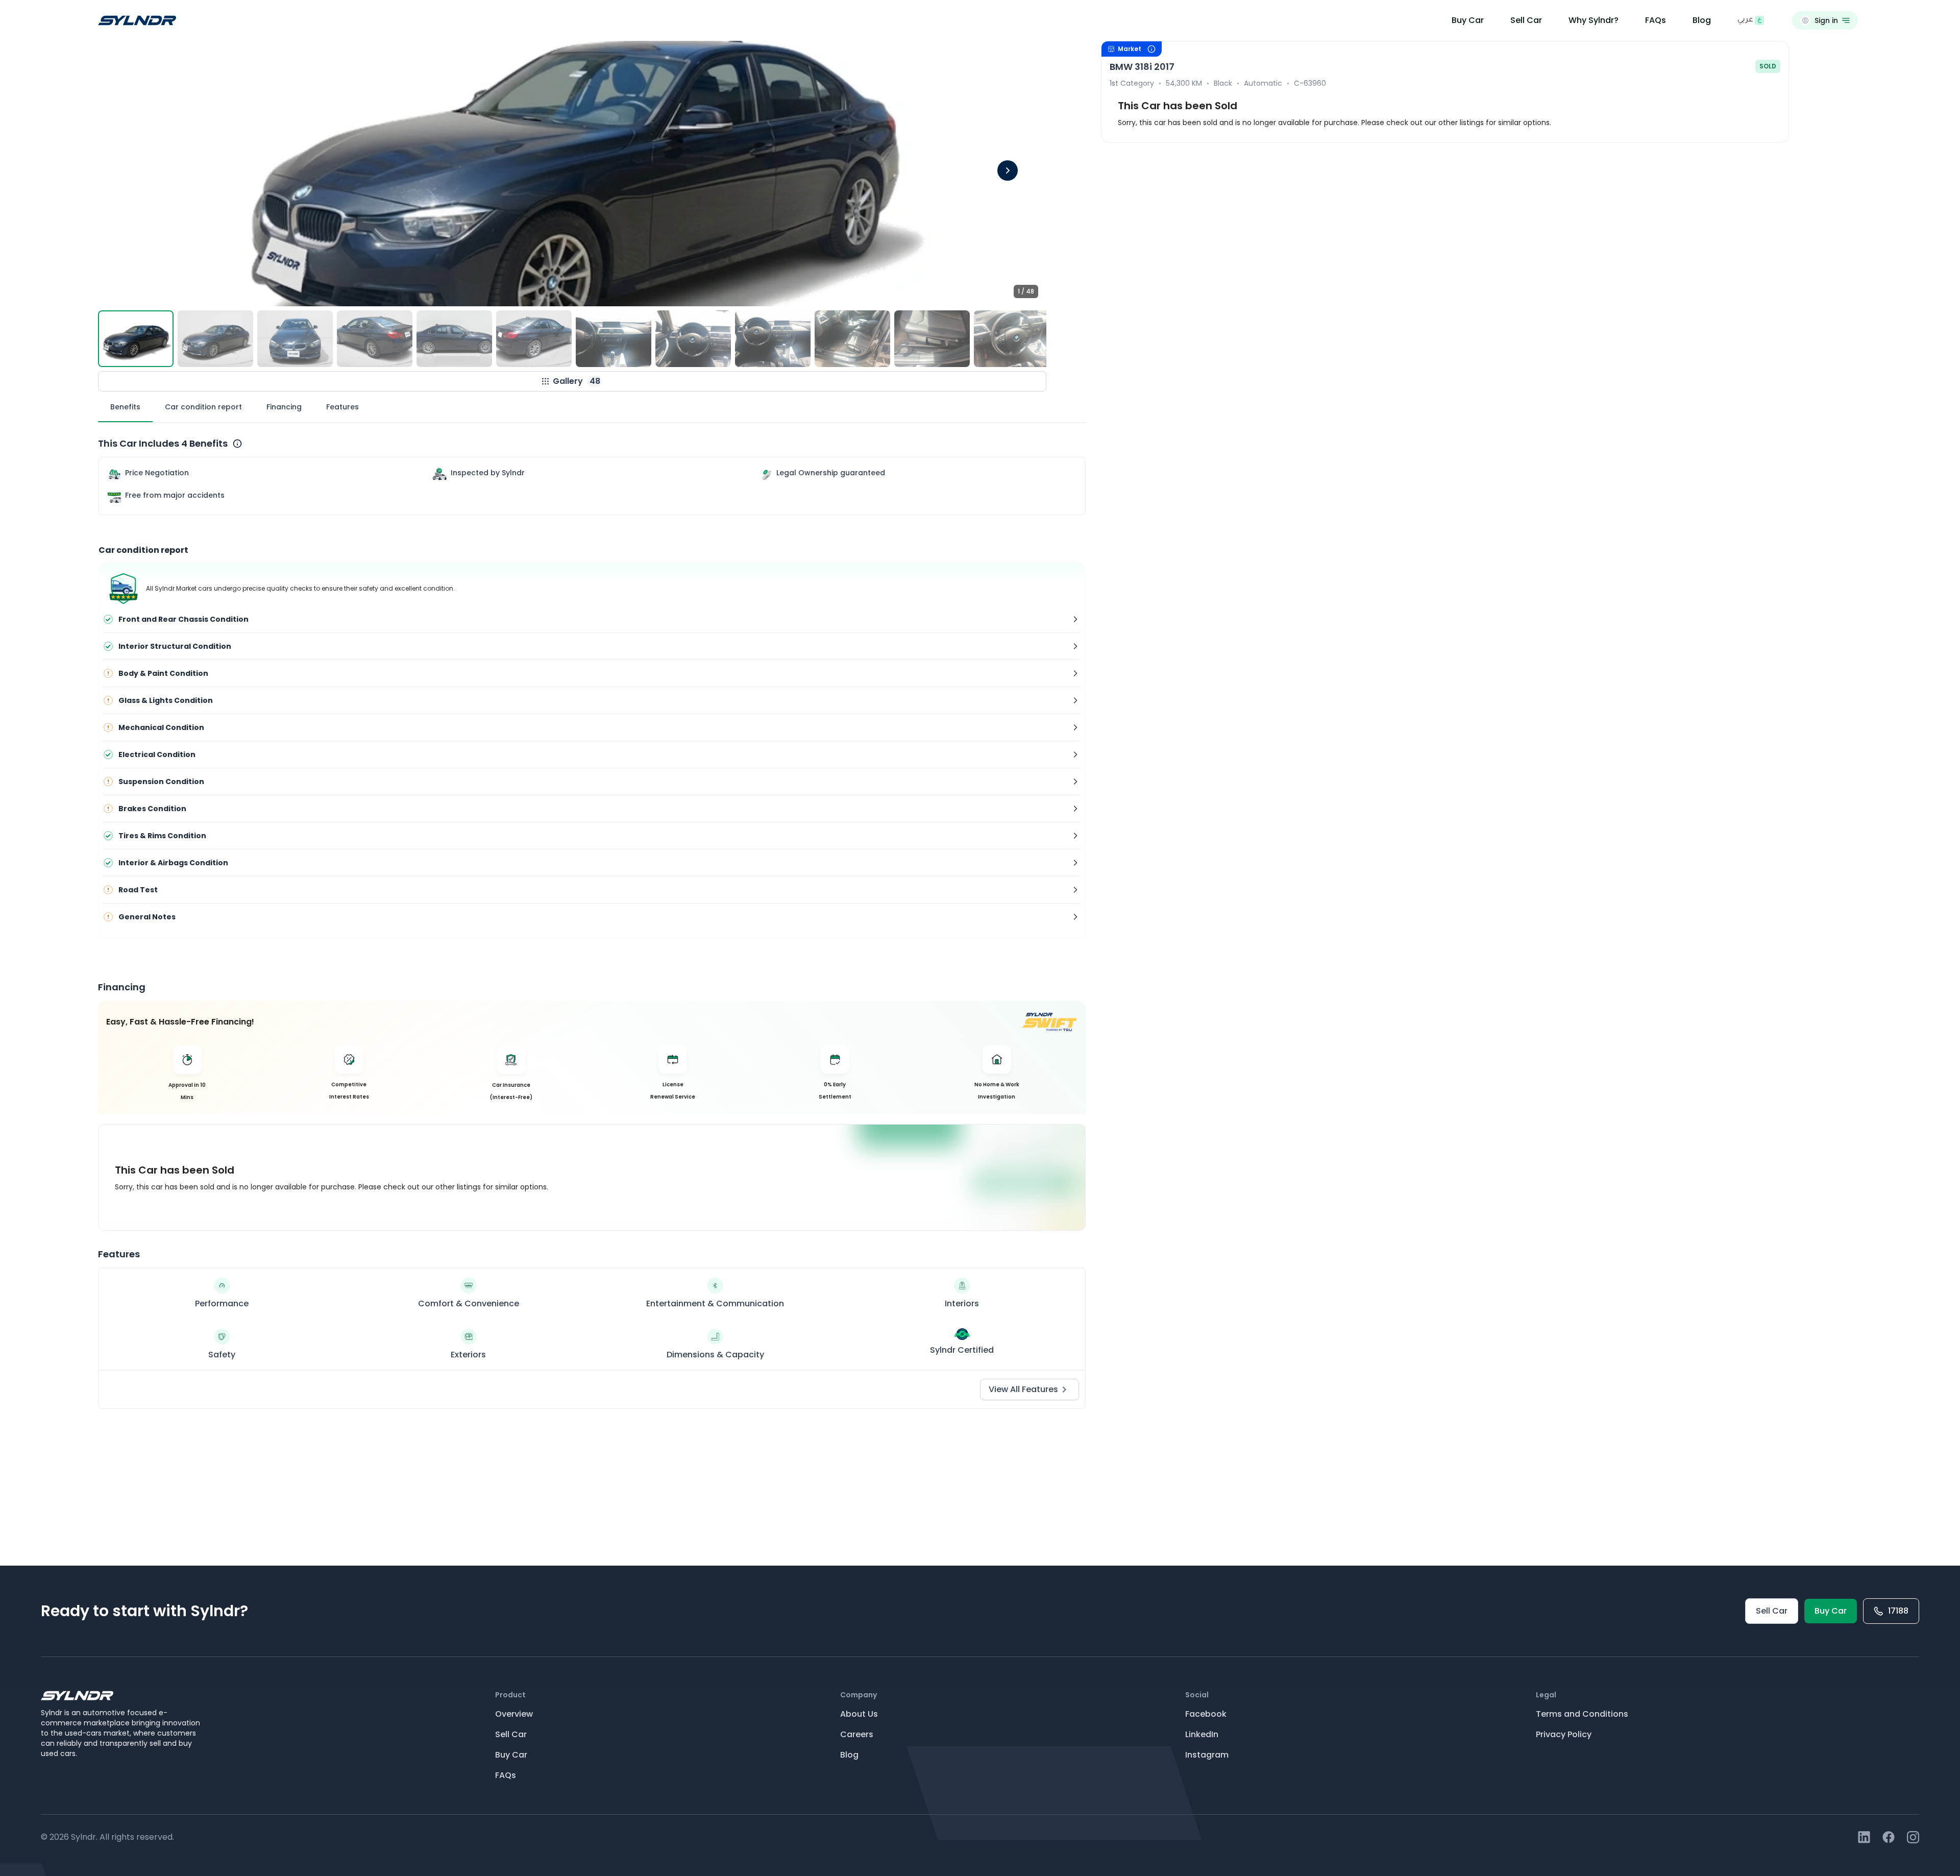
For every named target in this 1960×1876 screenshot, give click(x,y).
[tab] (125, 407)
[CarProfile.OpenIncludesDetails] (237, 444)
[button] (572, 174)
